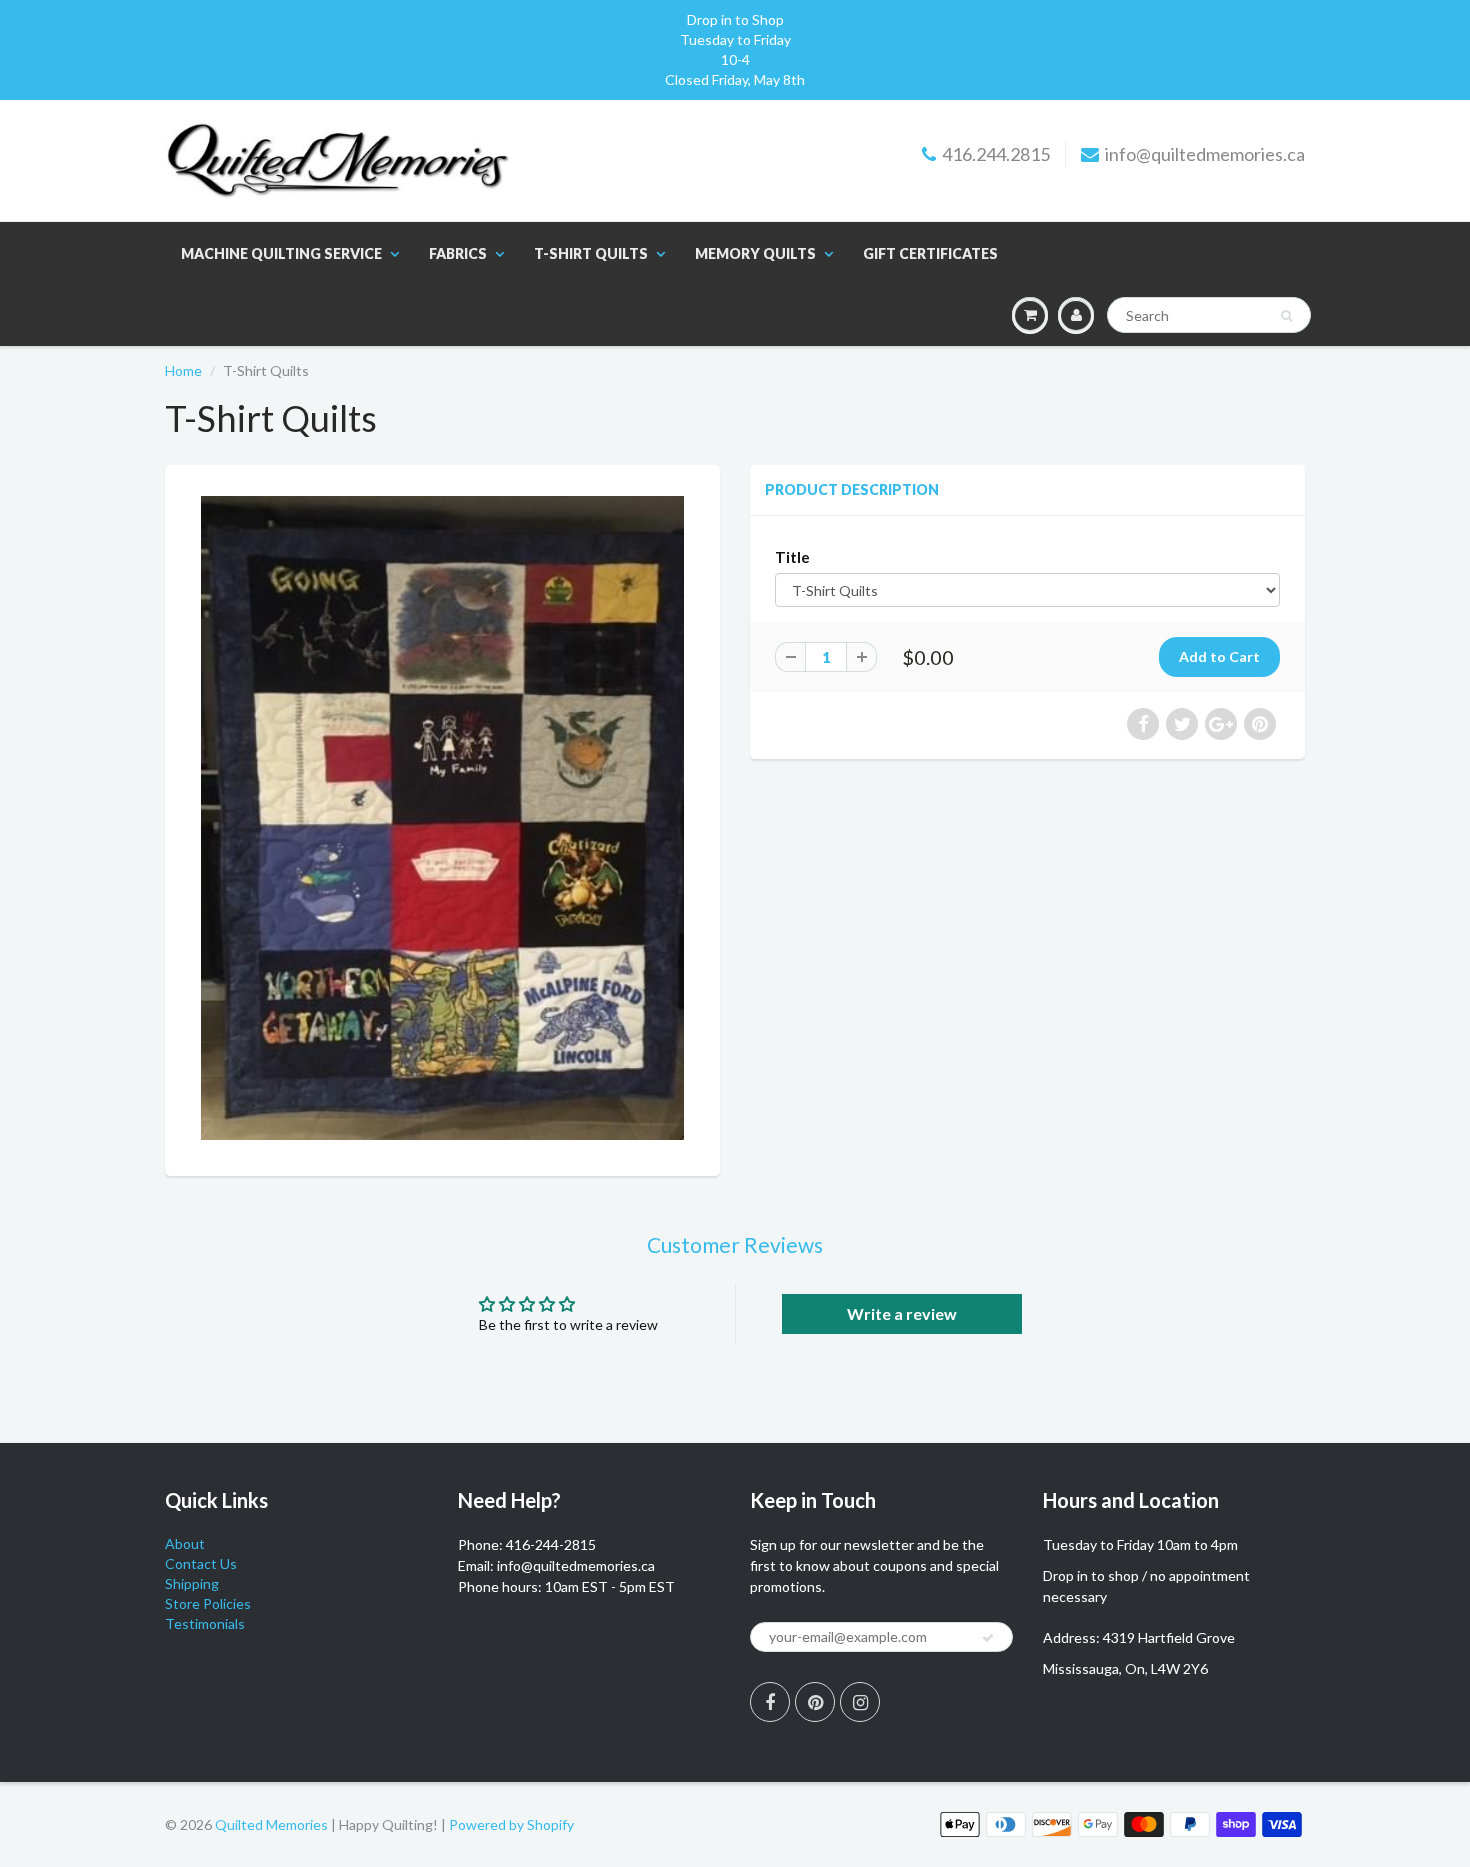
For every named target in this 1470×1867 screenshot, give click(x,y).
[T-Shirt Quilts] (442, 818)
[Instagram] (860, 1702)
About (185, 1543)
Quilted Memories (271, 1824)
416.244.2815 (996, 154)
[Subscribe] (988, 1638)
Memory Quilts (755, 253)
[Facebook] (770, 1702)
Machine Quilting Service (281, 253)
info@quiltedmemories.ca (1205, 154)
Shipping (192, 1583)
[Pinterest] (815, 1702)
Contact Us (201, 1563)
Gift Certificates (930, 253)
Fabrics (458, 253)
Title (792, 557)
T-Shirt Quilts (591, 253)
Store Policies (208, 1603)
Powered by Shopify (511, 1824)
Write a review (902, 1313)
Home (183, 370)
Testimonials (205, 1623)
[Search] (1286, 316)
